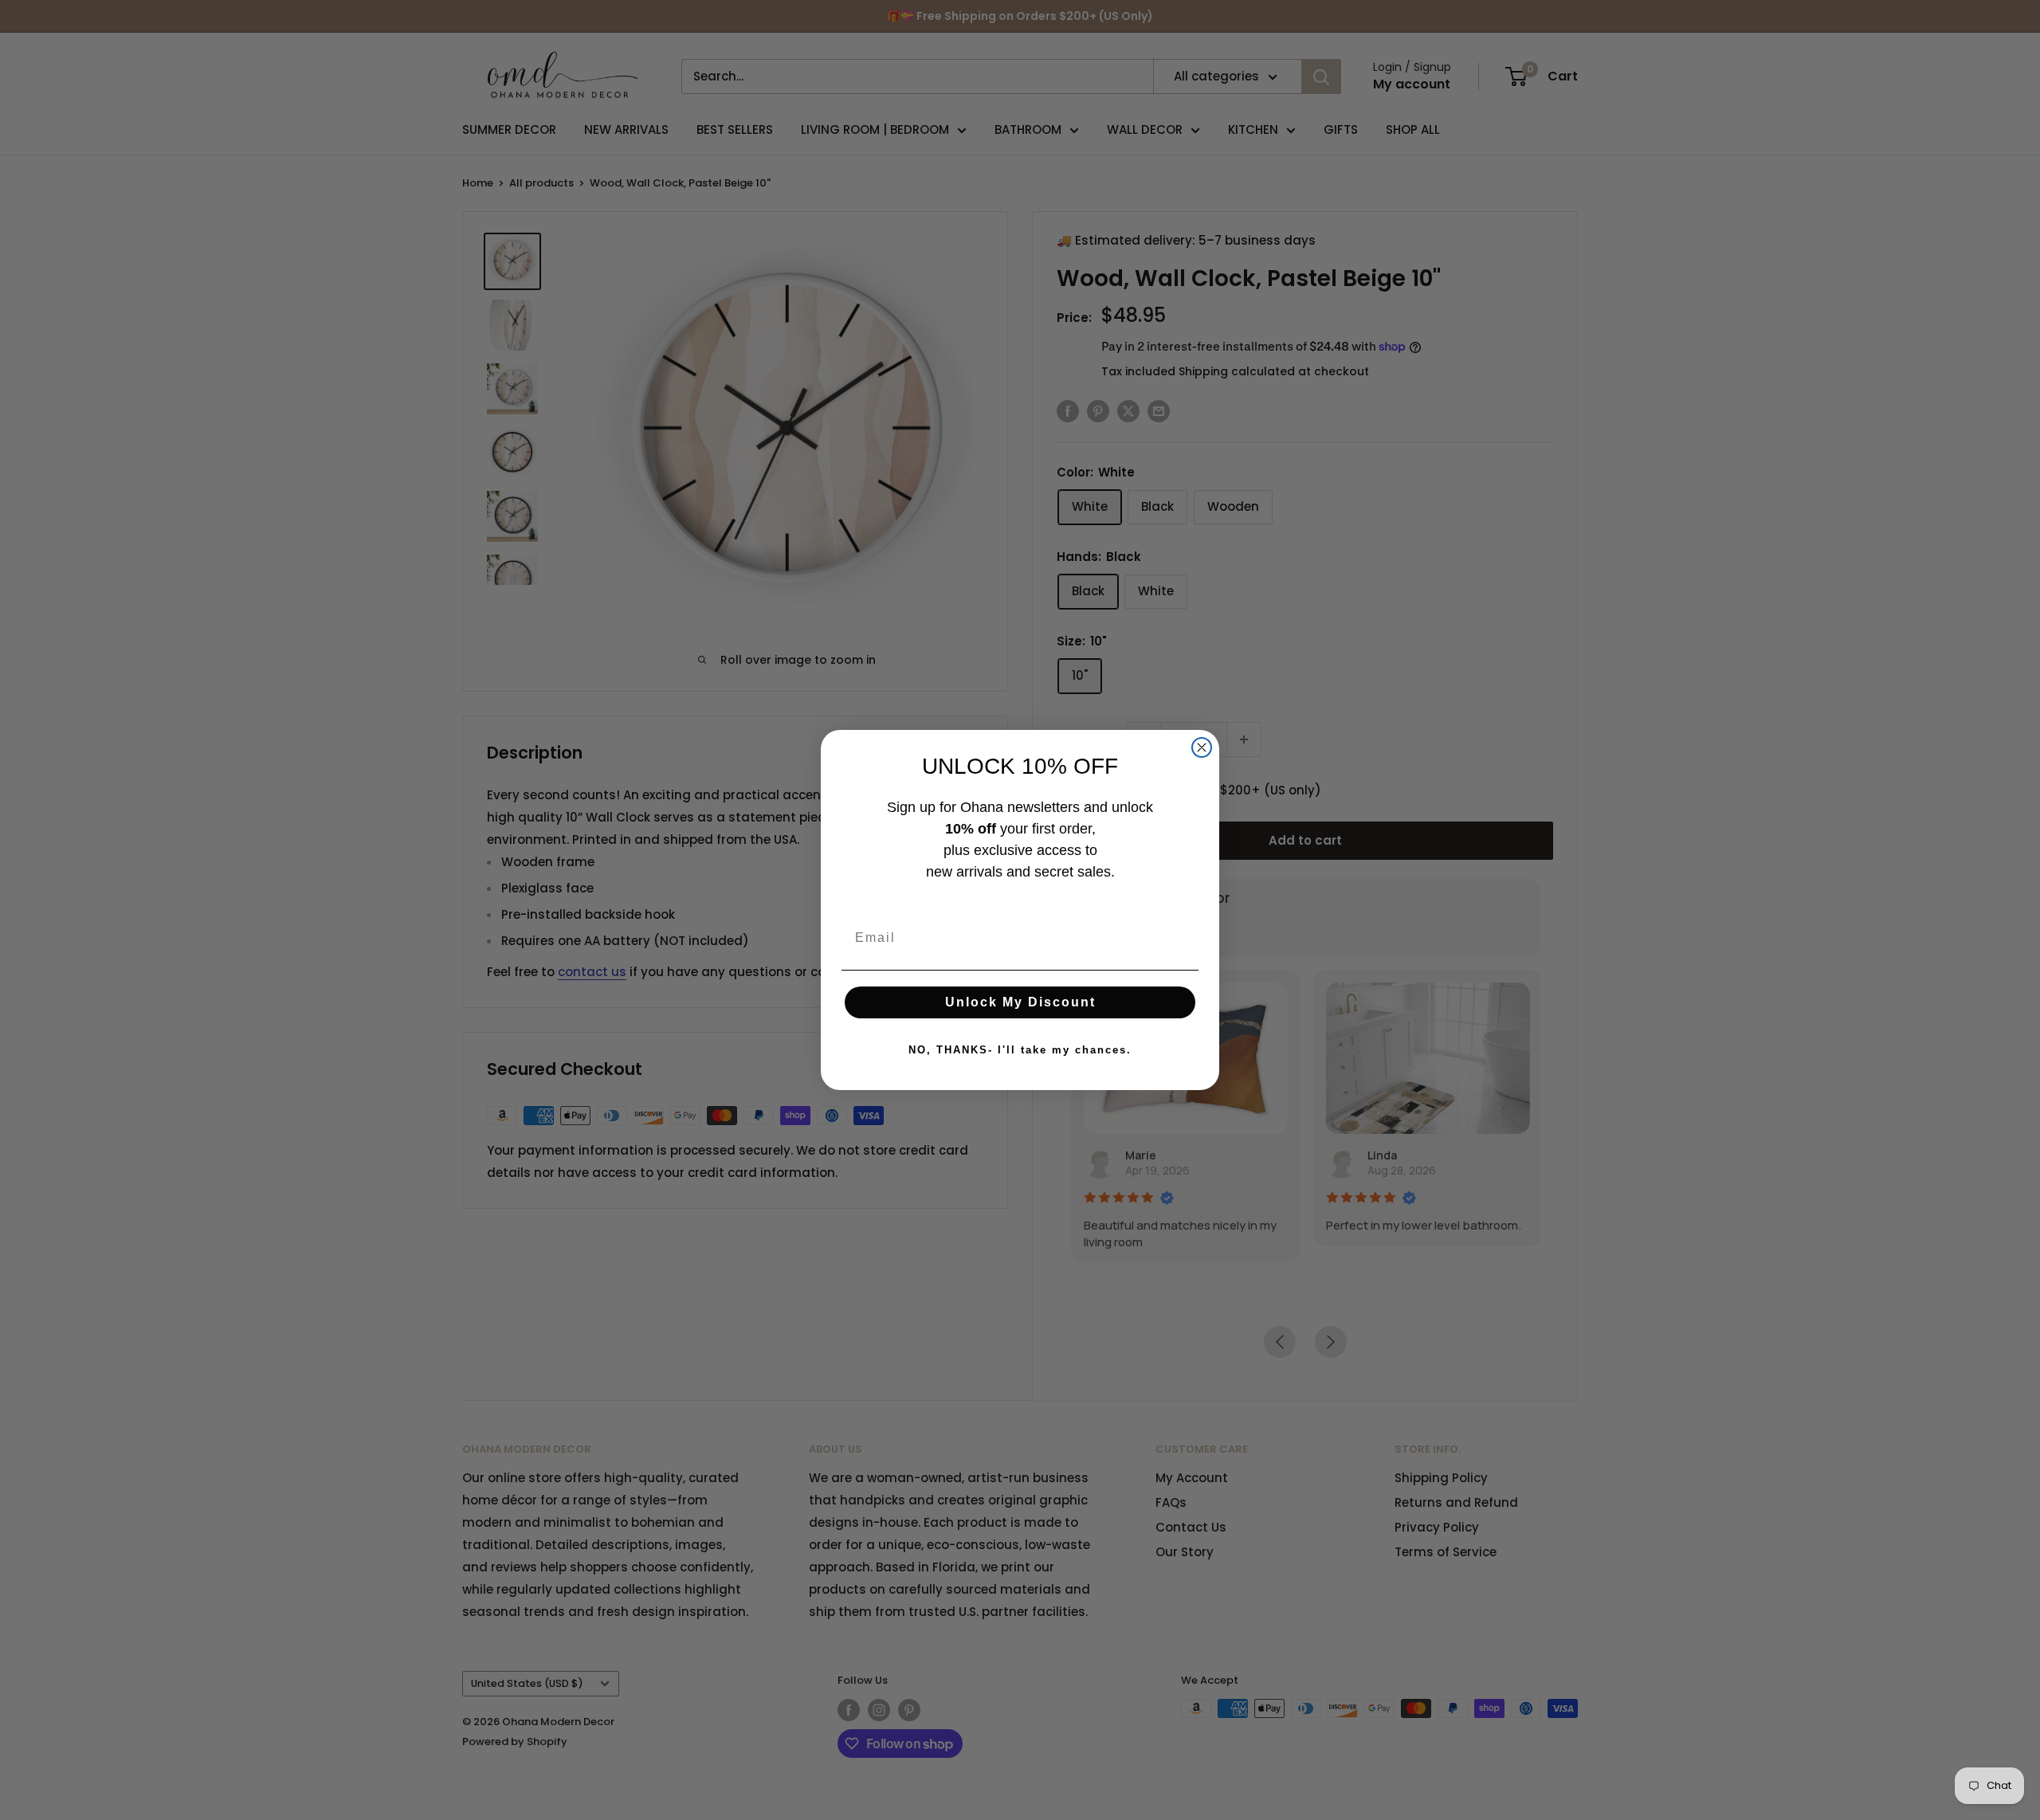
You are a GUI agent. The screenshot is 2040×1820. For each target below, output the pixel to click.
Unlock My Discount (1020, 1002)
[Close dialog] (1202, 747)
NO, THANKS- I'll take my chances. (1020, 1050)
